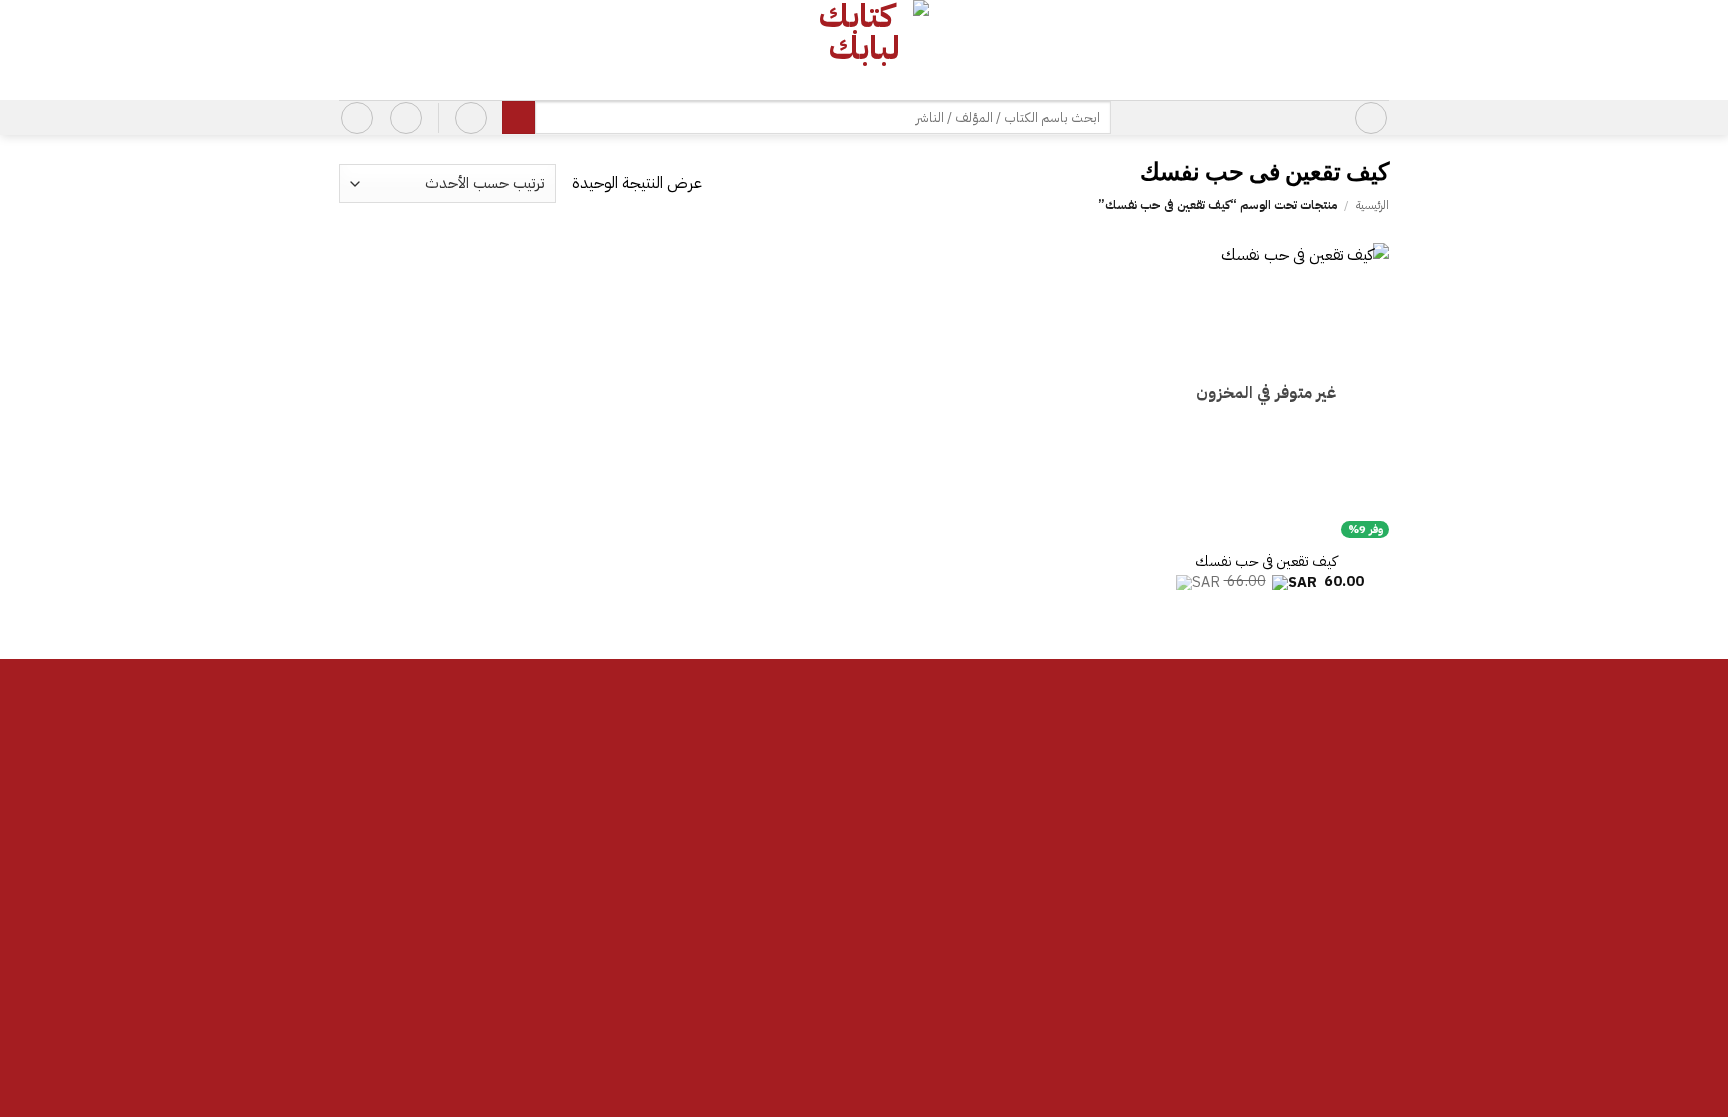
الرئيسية (1372, 205)
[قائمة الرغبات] (406, 118)
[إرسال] (518, 118)
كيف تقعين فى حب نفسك (1266, 561)
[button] (1371, 118)
